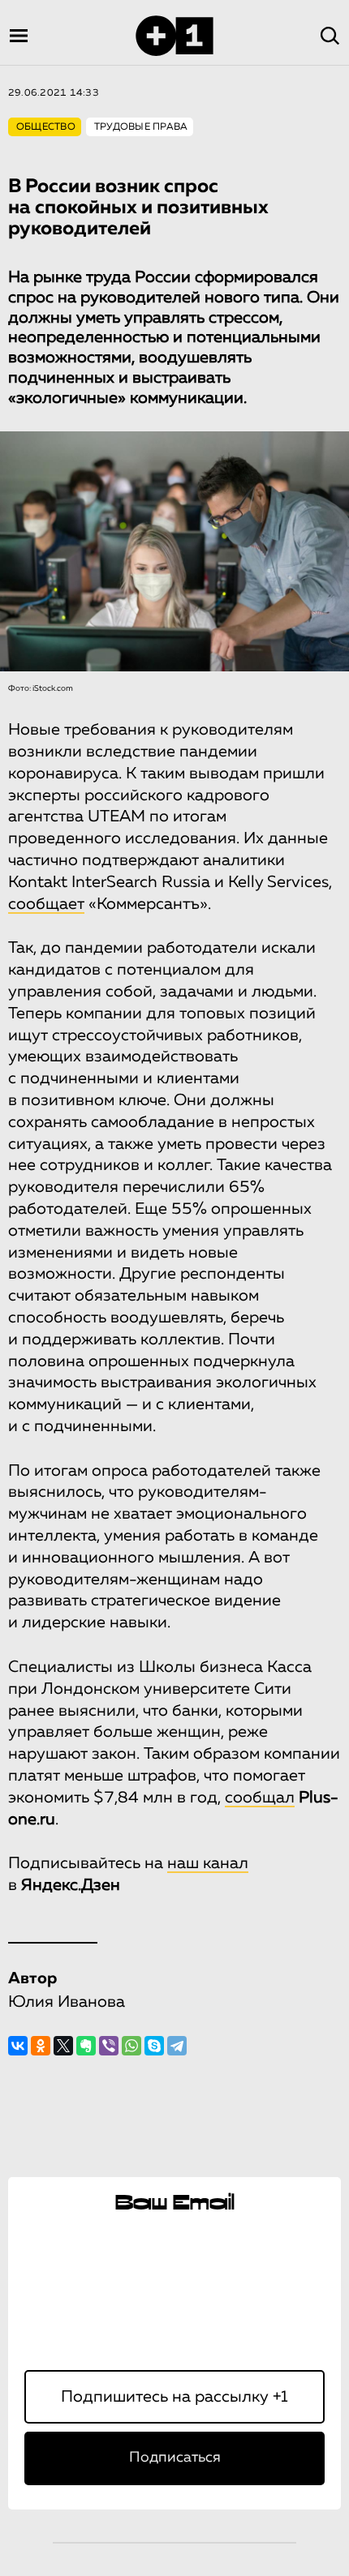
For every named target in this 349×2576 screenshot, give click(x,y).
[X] (63, 2046)
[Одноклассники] (41, 2046)
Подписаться (175, 2458)
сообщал (260, 1798)
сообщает (46, 904)
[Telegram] (177, 2046)
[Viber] (109, 2046)
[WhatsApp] (131, 2046)
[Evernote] (86, 2046)
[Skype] (154, 2046)
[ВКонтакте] (18, 2046)
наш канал (208, 1863)
